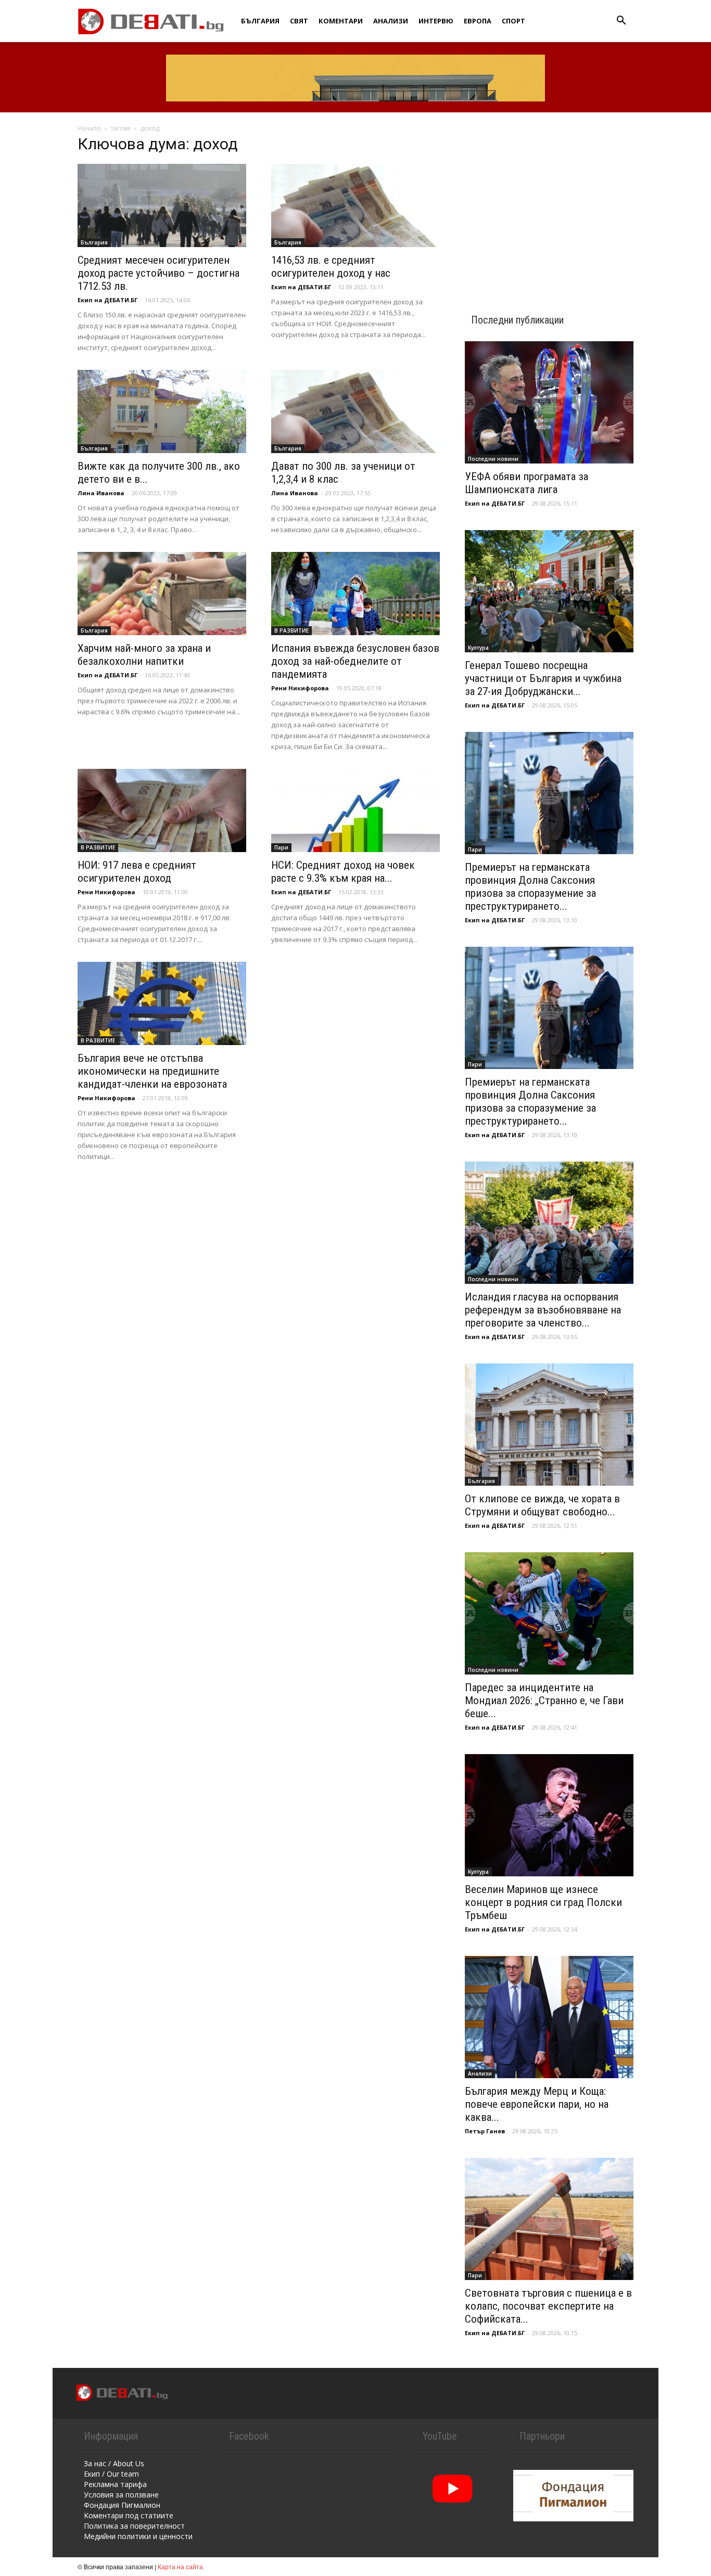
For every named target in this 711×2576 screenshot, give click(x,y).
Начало (89, 128)
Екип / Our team (111, 2474)
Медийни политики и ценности (138, 2536)
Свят (299, 21)
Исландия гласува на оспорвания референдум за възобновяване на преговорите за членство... (543, 1310)
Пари (281, 847)
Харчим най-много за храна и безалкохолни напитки (144, 655)
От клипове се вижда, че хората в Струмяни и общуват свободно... (542, 1505)
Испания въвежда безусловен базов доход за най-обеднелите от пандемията (355, 661)
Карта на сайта (180, 2566)
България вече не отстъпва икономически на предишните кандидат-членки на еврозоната (152, 1071)
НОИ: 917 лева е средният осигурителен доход (137, 872)
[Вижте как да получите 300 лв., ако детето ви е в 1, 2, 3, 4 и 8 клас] (162, 411)
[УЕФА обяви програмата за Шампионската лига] (549, 402)
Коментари (341, 21)
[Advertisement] (549, 204)
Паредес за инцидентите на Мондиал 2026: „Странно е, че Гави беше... (544, 1701)
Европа (478, 21)
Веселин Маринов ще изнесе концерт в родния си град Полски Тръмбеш (543, 1902)
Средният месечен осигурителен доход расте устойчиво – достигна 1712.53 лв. (158, 273)
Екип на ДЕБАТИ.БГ (107, 300)
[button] (621, 22)
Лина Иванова (101, 493)
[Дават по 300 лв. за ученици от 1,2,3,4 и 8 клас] (355, 411)
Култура (478, 648)
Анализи (391, 21)
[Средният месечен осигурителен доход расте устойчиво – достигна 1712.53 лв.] (162, 205)
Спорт (513, 21)
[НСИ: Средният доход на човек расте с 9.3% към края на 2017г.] (355, 810)
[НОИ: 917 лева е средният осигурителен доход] (162, 810)
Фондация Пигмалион (122, 2505)
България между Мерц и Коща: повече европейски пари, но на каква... (537, 2104)
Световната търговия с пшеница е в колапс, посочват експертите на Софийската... (548, 2306)
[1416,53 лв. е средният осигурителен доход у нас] (355, 205)
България (260, 21)
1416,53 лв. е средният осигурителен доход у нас (331, 267)
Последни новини (493, 459)
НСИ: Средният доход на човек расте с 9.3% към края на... (343, 872)
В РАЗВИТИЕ (291, 630)
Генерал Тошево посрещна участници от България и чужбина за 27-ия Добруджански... (543, 678)
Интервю (436, 21)
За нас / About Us (114, 2463)
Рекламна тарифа (115, 2484)
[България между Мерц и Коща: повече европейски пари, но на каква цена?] (549, 2017)
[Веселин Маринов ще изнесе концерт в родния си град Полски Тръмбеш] (549, 1815)
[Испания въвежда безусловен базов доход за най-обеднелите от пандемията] (355, 594)
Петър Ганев (485, 2131)
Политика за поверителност (134, 2526)
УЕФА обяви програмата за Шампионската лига (526, 483)
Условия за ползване (121, 2495)
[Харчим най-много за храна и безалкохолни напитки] (162, 594)
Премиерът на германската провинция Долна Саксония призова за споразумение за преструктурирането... (530, 887)
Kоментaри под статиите (129, 2515)
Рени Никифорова (300, 688)
